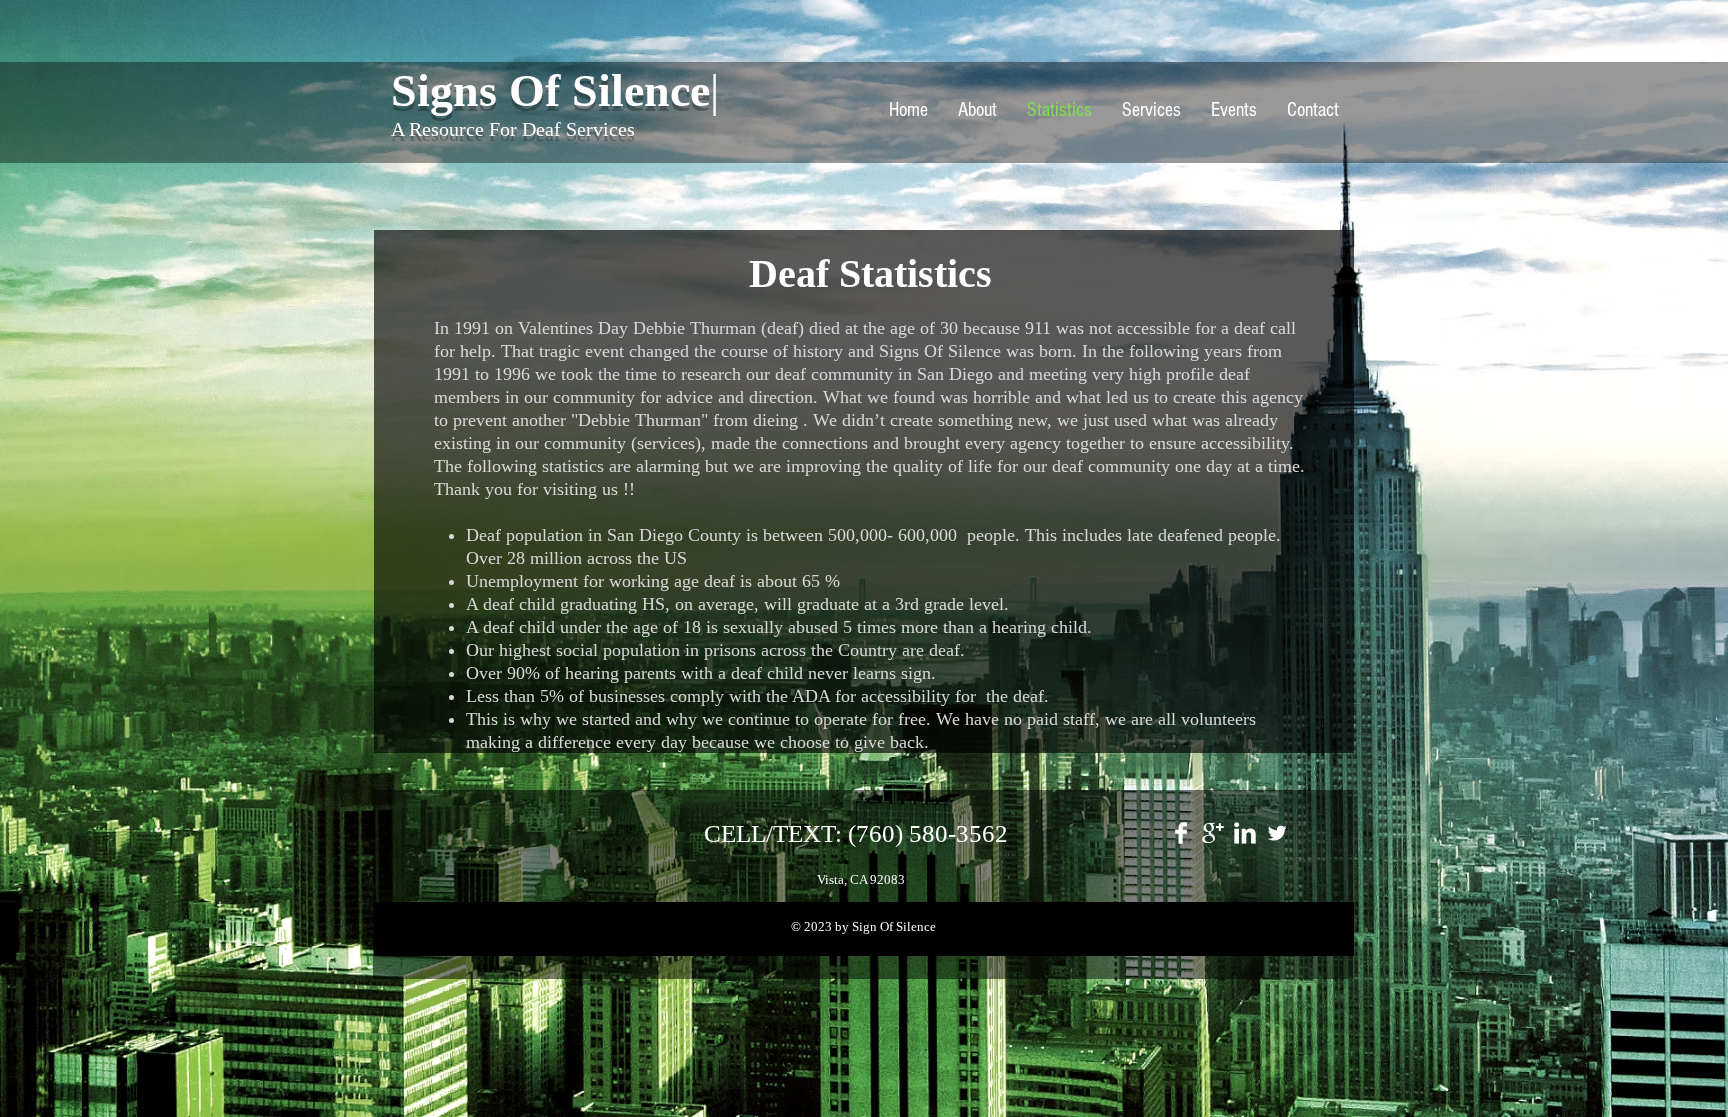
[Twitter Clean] (1277, 833)
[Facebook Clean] (1181, 833)
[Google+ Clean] (1213, 833)
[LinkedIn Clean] (1245, 833)
